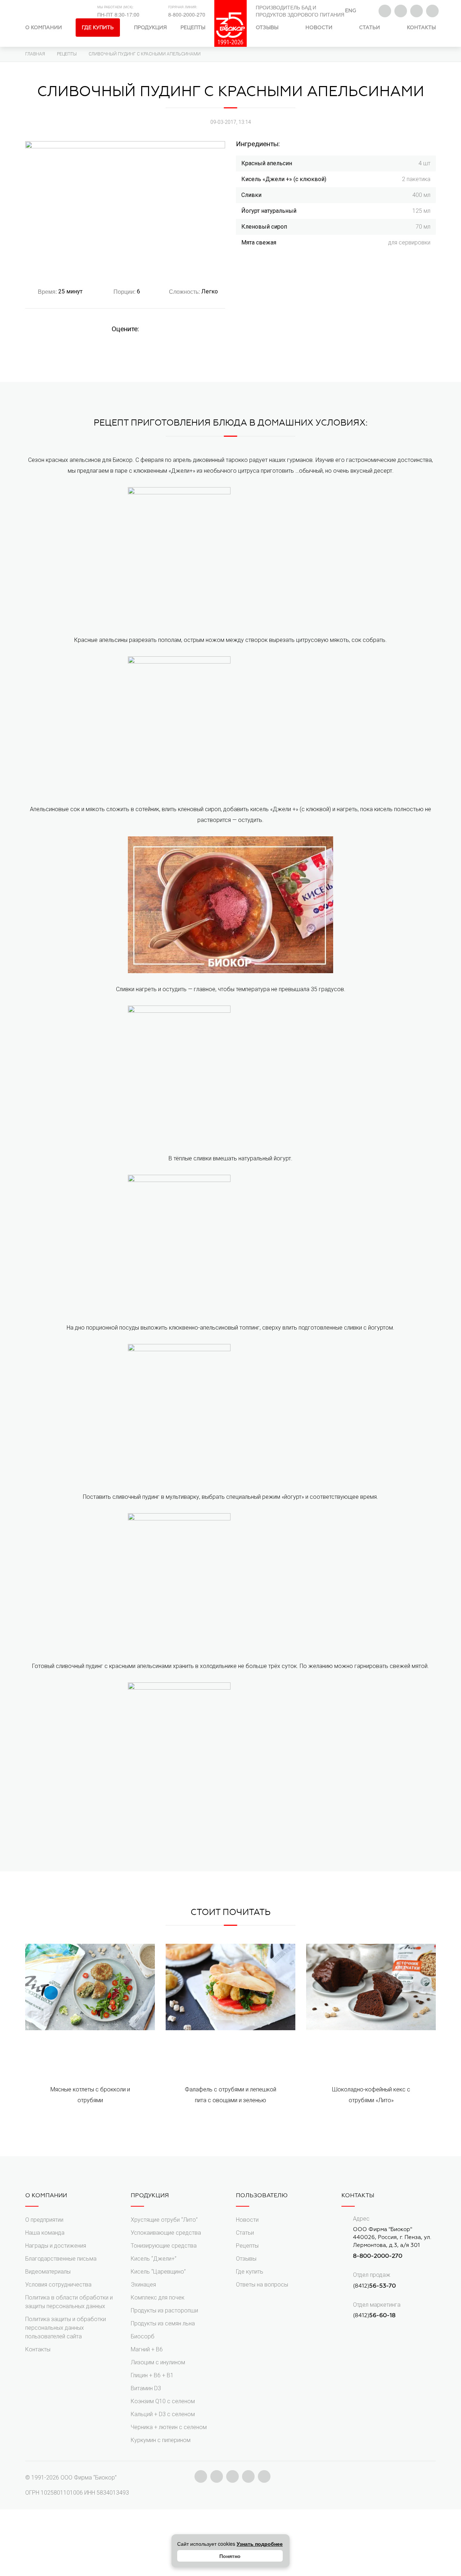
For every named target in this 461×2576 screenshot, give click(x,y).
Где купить (98, 28)
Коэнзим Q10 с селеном (163, 2401)
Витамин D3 (146, 2388)
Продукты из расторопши (164, 2310)
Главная (35, 54)
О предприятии (44, 2220)
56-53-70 (382, 2286)
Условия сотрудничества (58, 2285)
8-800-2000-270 (187, 14)
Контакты (421, 28)
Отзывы (267, 28)
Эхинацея (143, 2285)
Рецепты (193, 28)
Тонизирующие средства (164, 2246)
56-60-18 (382, 2315)
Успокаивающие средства (166, 2233)
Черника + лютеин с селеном (169, 2427)
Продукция (150, 28)
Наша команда (45, 2233)
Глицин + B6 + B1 (152, 2375)
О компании (44, 28)
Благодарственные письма (61, 2259)
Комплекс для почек (158, 2298)
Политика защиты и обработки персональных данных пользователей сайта (66, 2328)
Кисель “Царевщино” (158, 2272)
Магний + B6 (147, 2349)
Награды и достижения (56, 2246)
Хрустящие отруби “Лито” (164, 2220)
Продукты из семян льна (163, 2323)
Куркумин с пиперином (161, 2440)
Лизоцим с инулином (158, 2362)
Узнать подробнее (260, 2544)
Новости (319, 28)
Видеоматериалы (48, 2272)
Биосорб (143, 2336)
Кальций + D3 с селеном (163, 2414)
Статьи (370, 28)
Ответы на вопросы (262, 2285)
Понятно (230, 2556)
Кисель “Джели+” (154, 2259)
